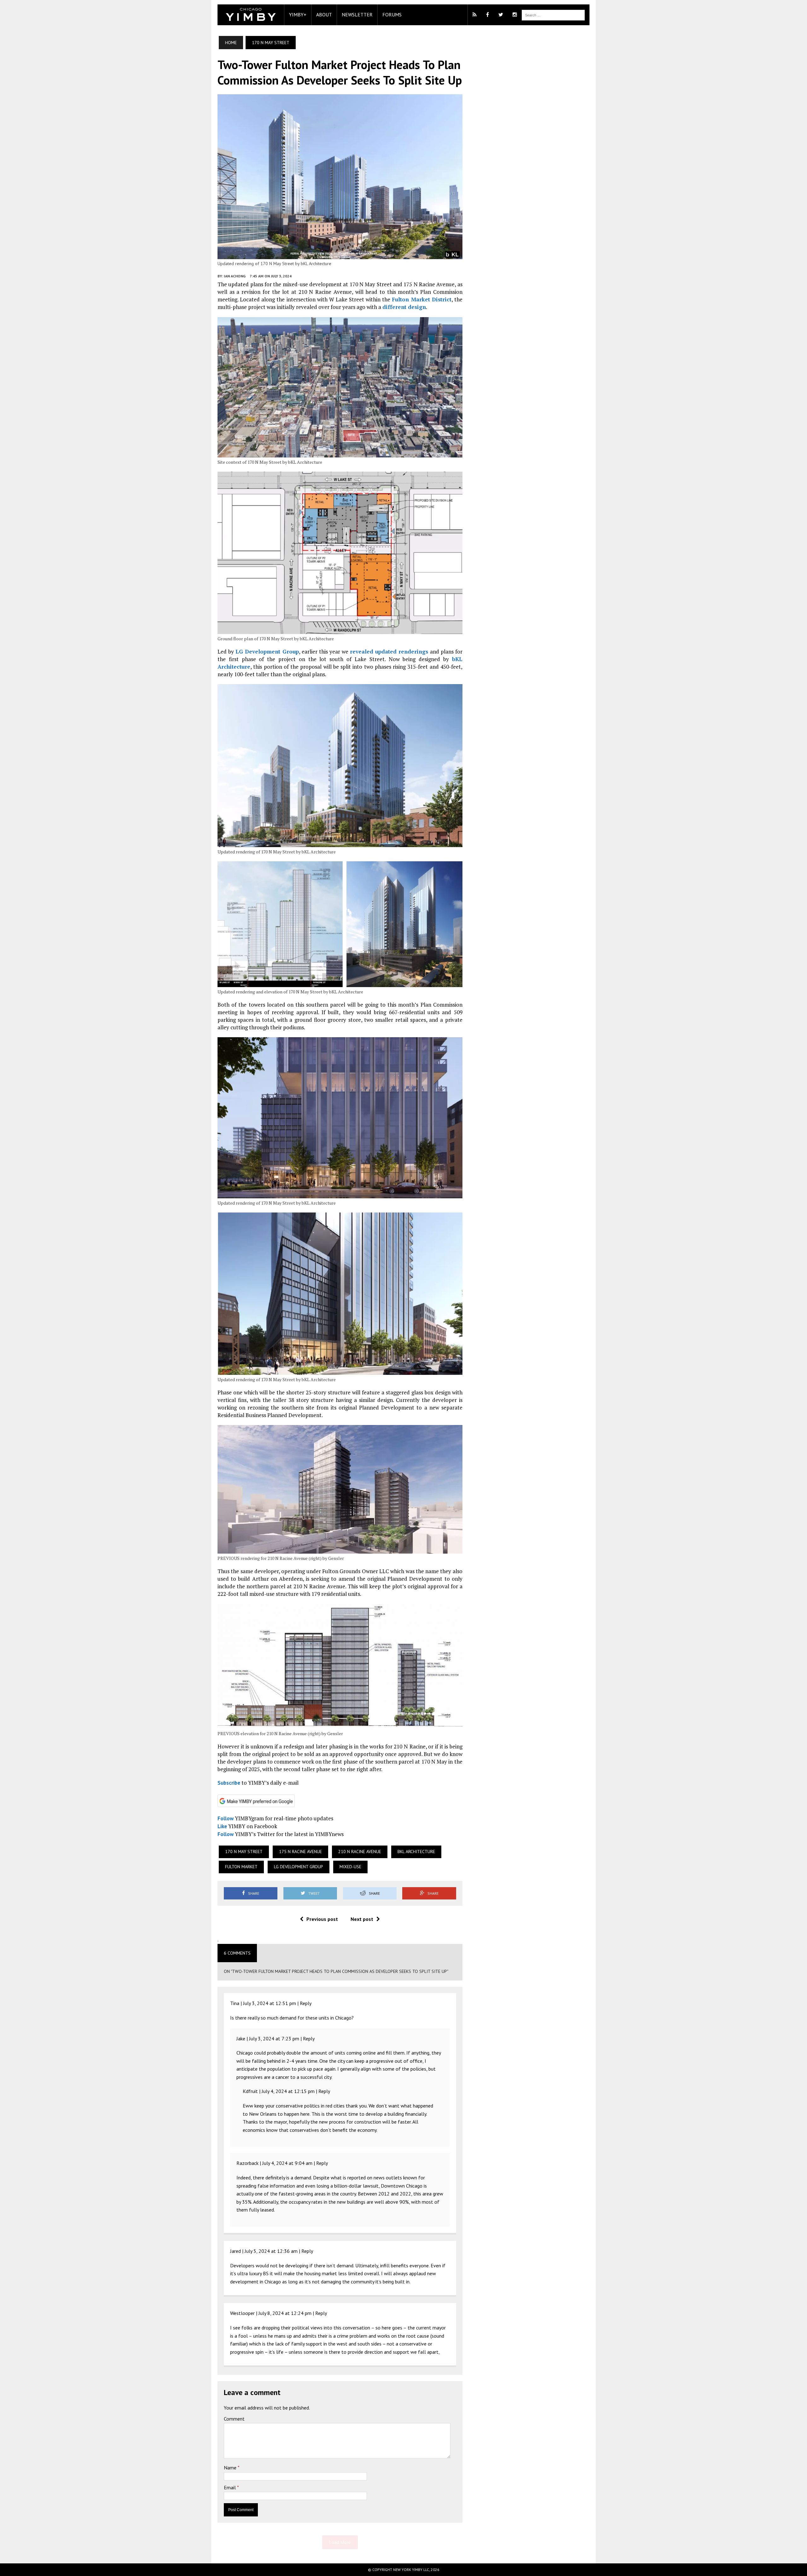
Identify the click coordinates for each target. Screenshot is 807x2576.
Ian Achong (235, 276)
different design (404, 307)
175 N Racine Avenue (300, 1852)
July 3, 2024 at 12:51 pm (270, 2003)
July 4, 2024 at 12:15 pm (288, 2091)
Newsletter (357, 15)
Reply (306, 2003)
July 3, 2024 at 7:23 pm (274, 2038)
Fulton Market (241, 1867)
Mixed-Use (350, 1867)
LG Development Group (267, 651)
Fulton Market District (421, 299)
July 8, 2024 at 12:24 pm (285, 2313)
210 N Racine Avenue (360, 1852)
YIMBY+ (298, 15)
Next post (362, 1919)
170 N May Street (244, 1852)
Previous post (322, 1919)
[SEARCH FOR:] (553, 15)
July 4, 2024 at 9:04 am (287, 2163)
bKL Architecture (416, 1852)
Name (231, 2468)
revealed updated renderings (389, 651)
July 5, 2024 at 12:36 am (271, 2251)
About (324, 15)
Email (230, 2487)
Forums (392, 15)
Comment (234, 2419)
